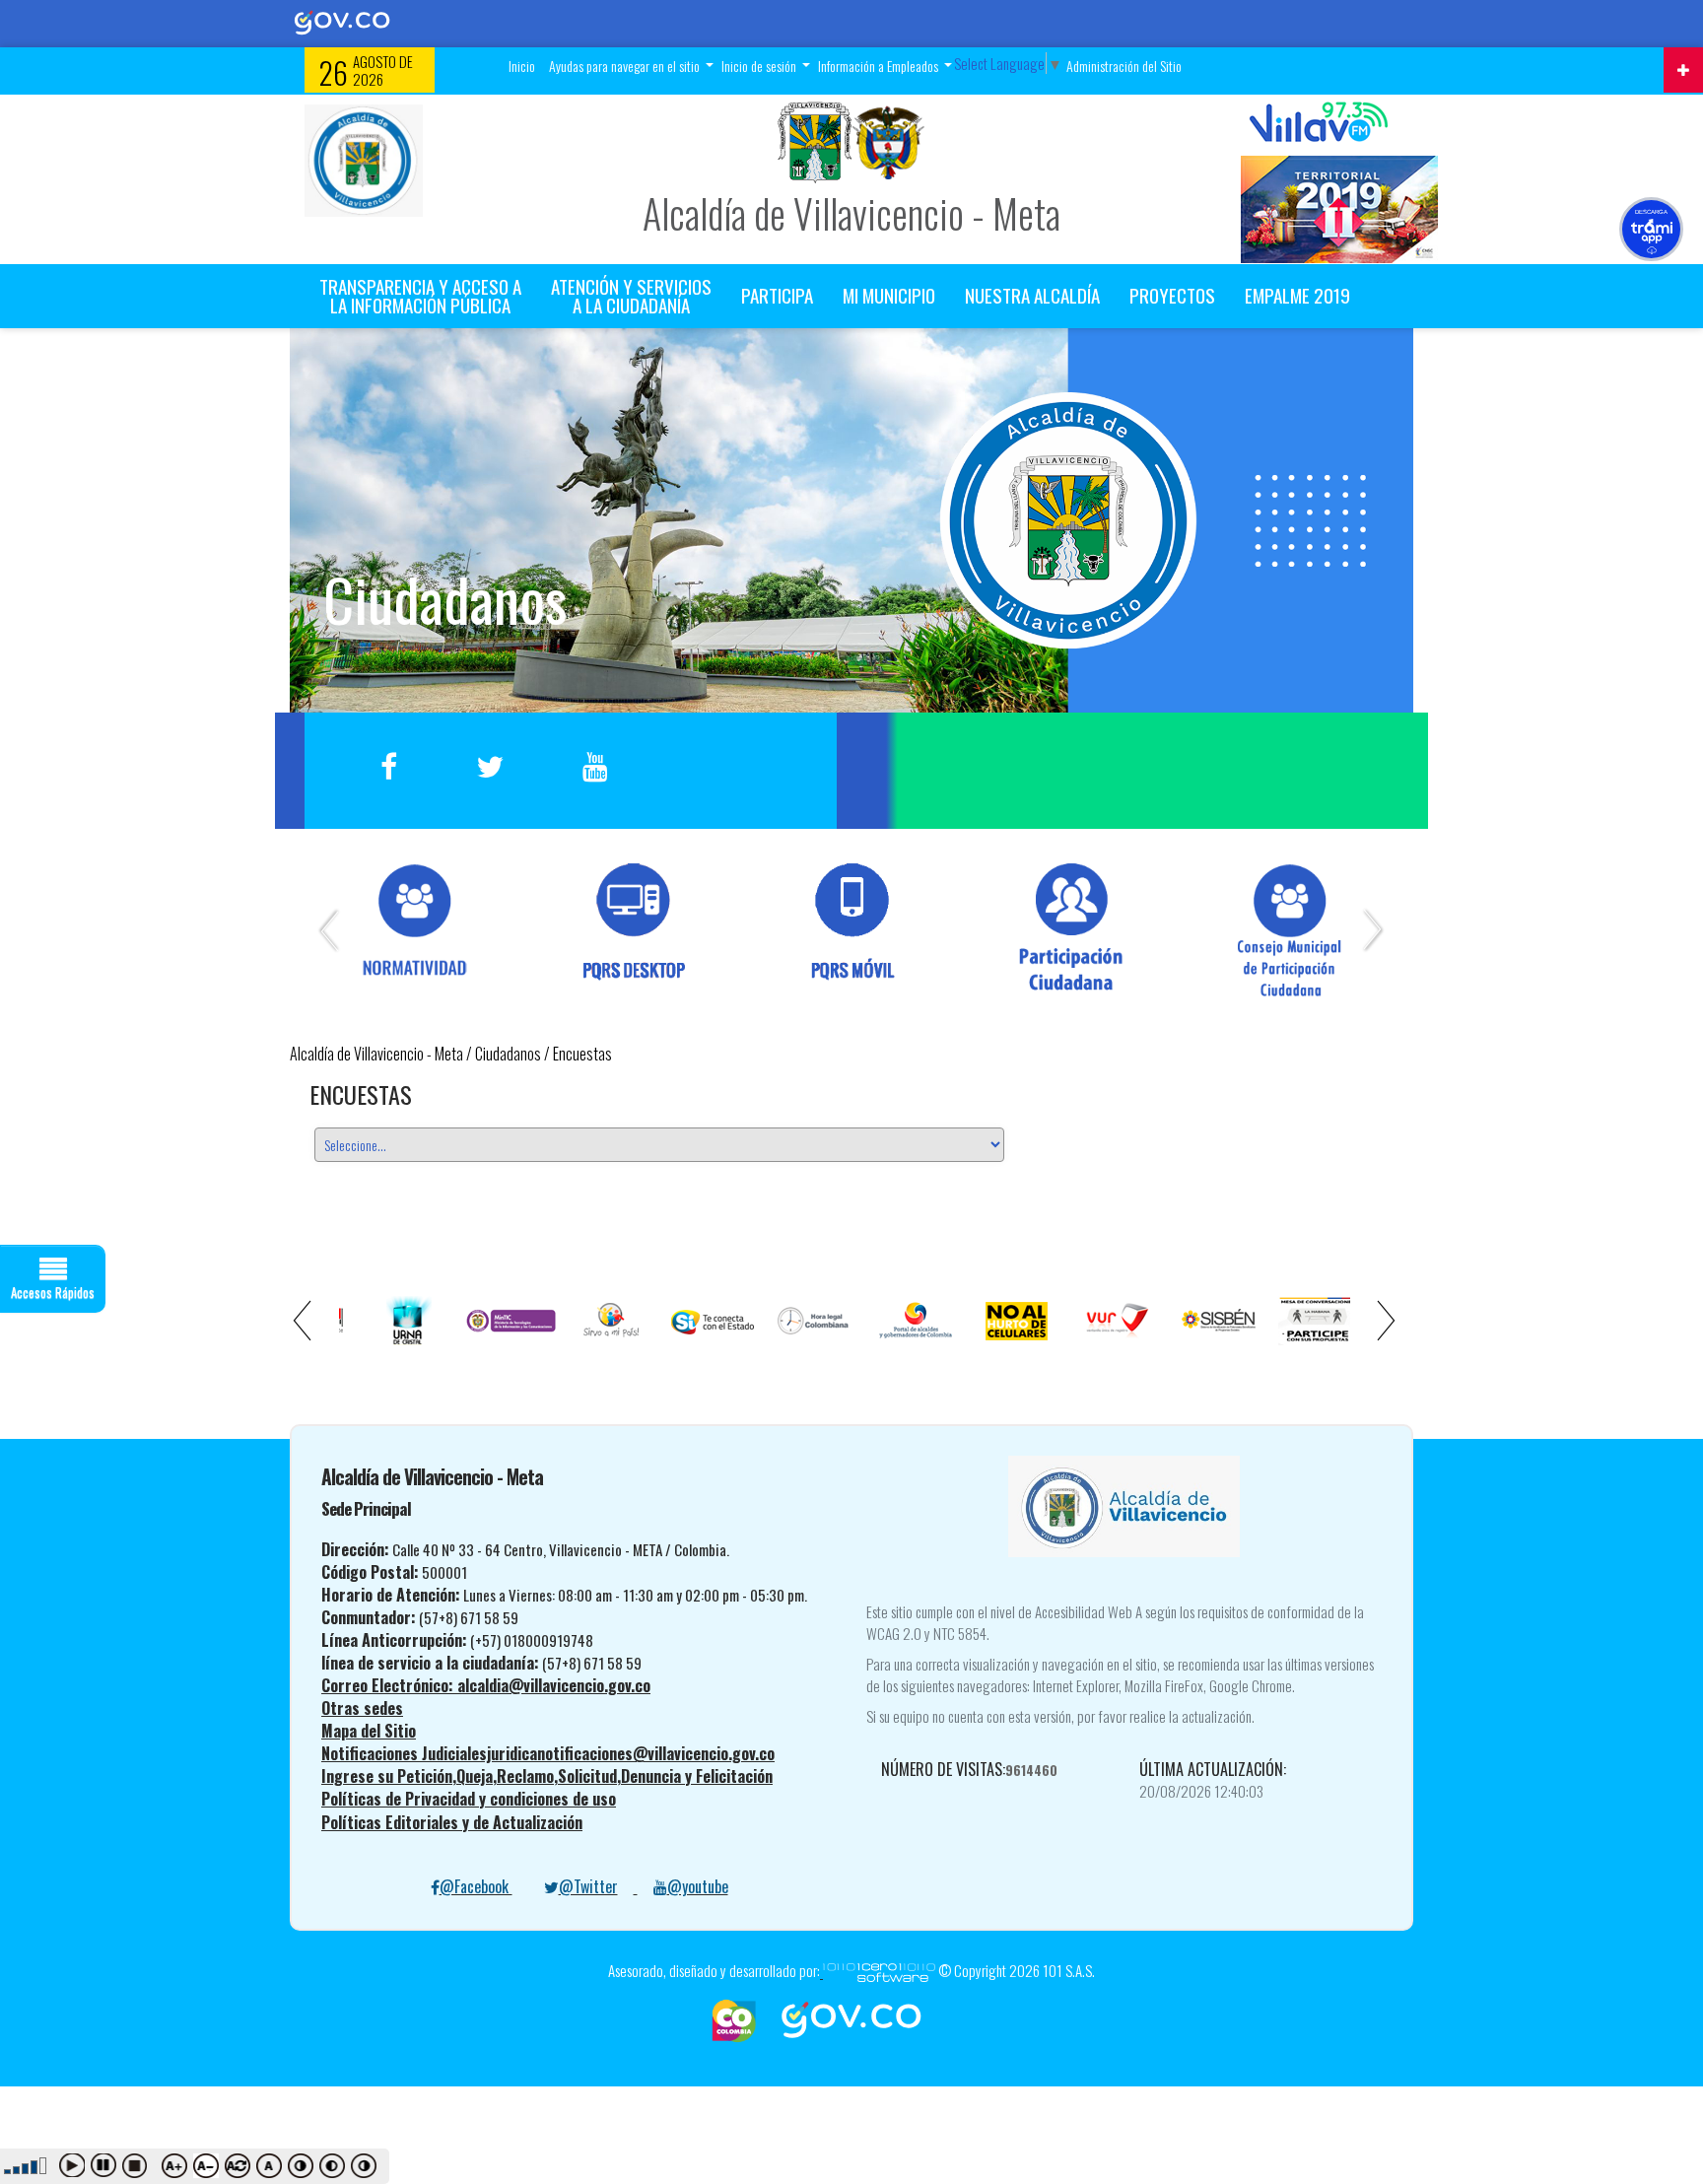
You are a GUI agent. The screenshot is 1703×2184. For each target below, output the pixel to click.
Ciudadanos (508, 1054)
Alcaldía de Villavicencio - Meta (376, 1054)
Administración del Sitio (1124, 66)
